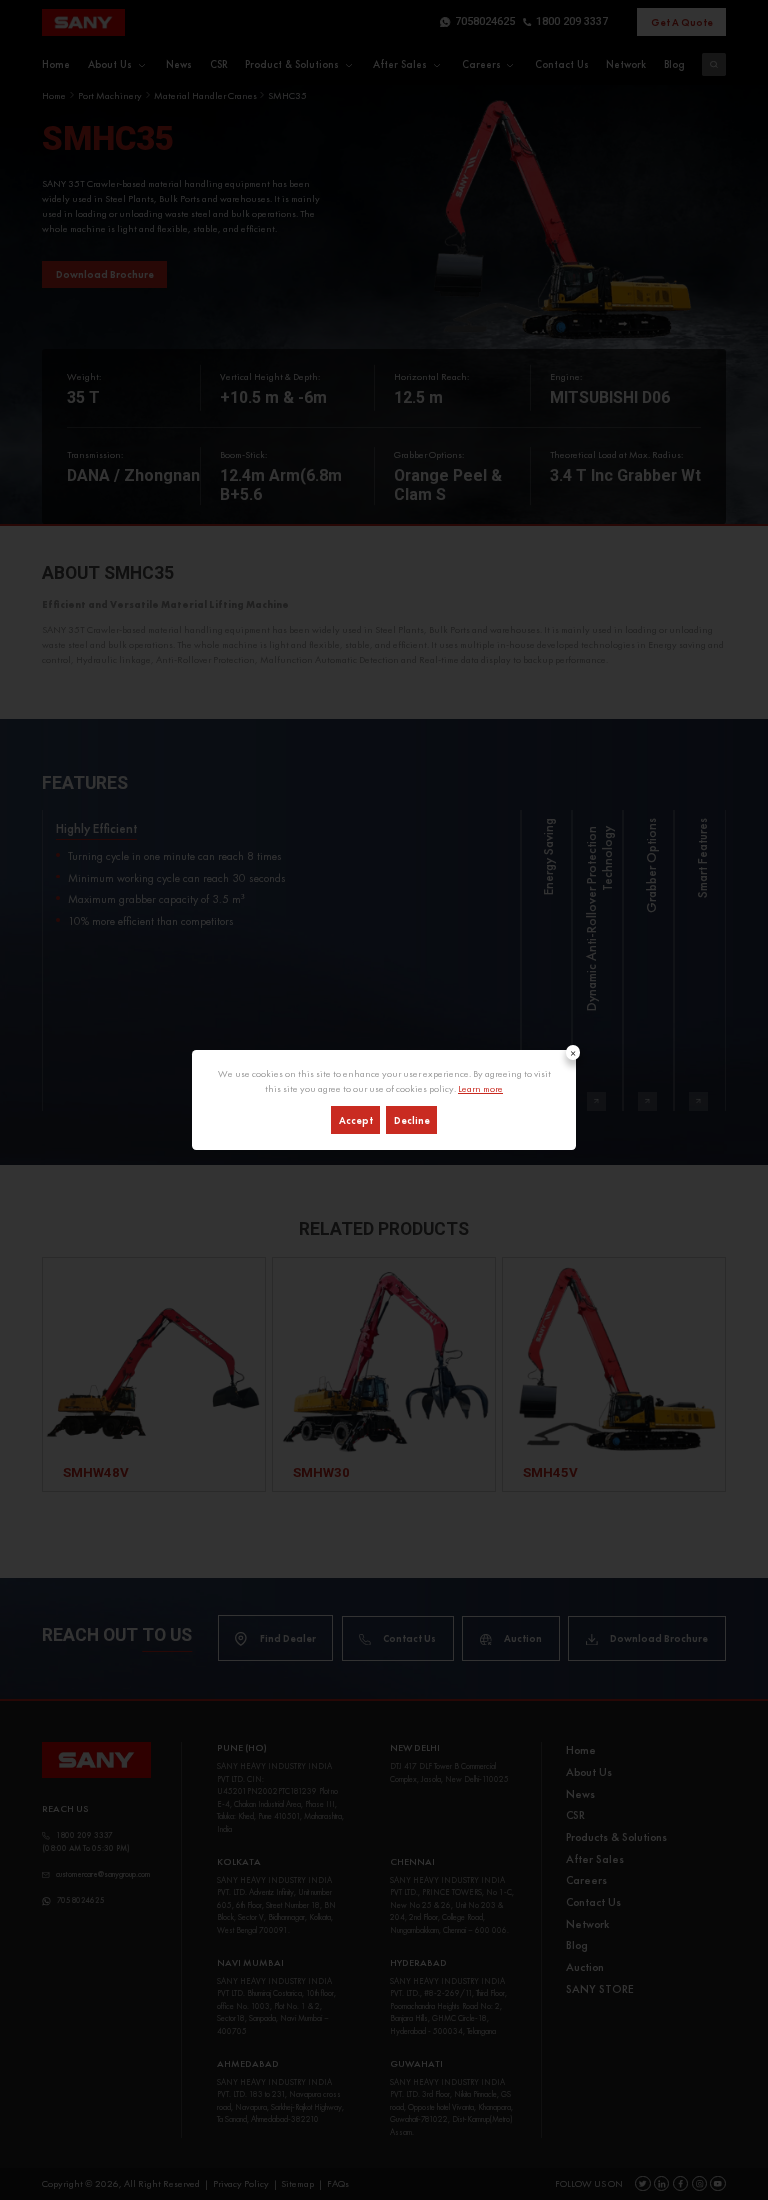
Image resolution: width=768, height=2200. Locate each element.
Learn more (480, 1088)
